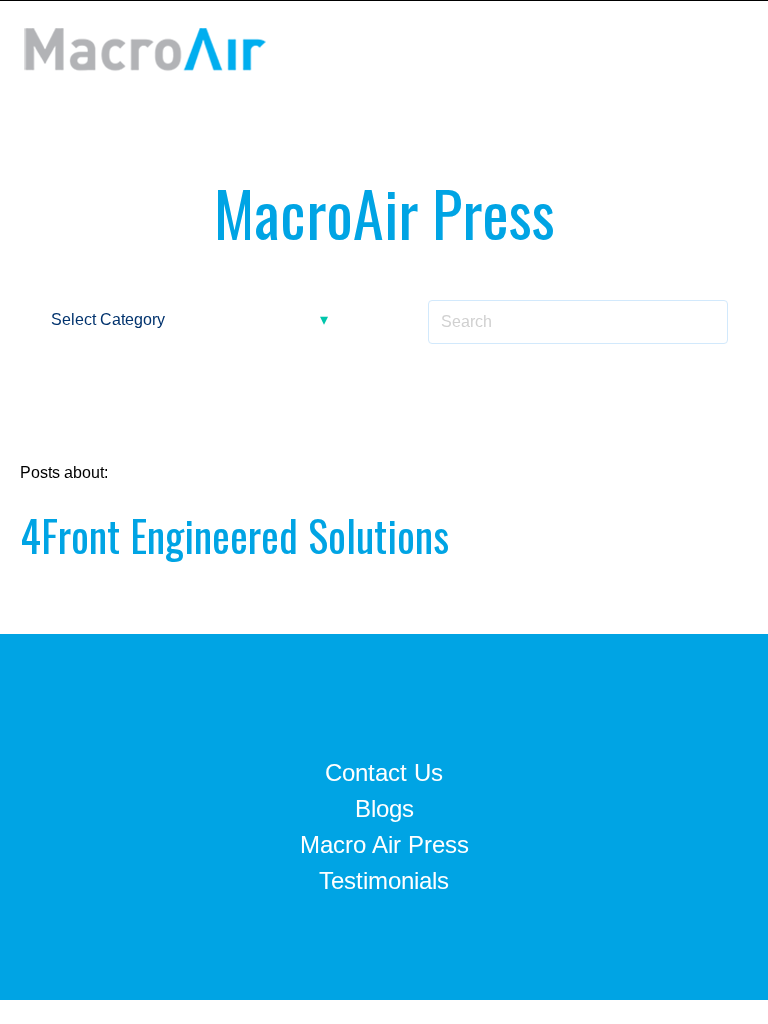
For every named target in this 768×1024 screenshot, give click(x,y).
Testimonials (384, 880)
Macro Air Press (384, 844)
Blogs (384, 808)
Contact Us (384, 772)
